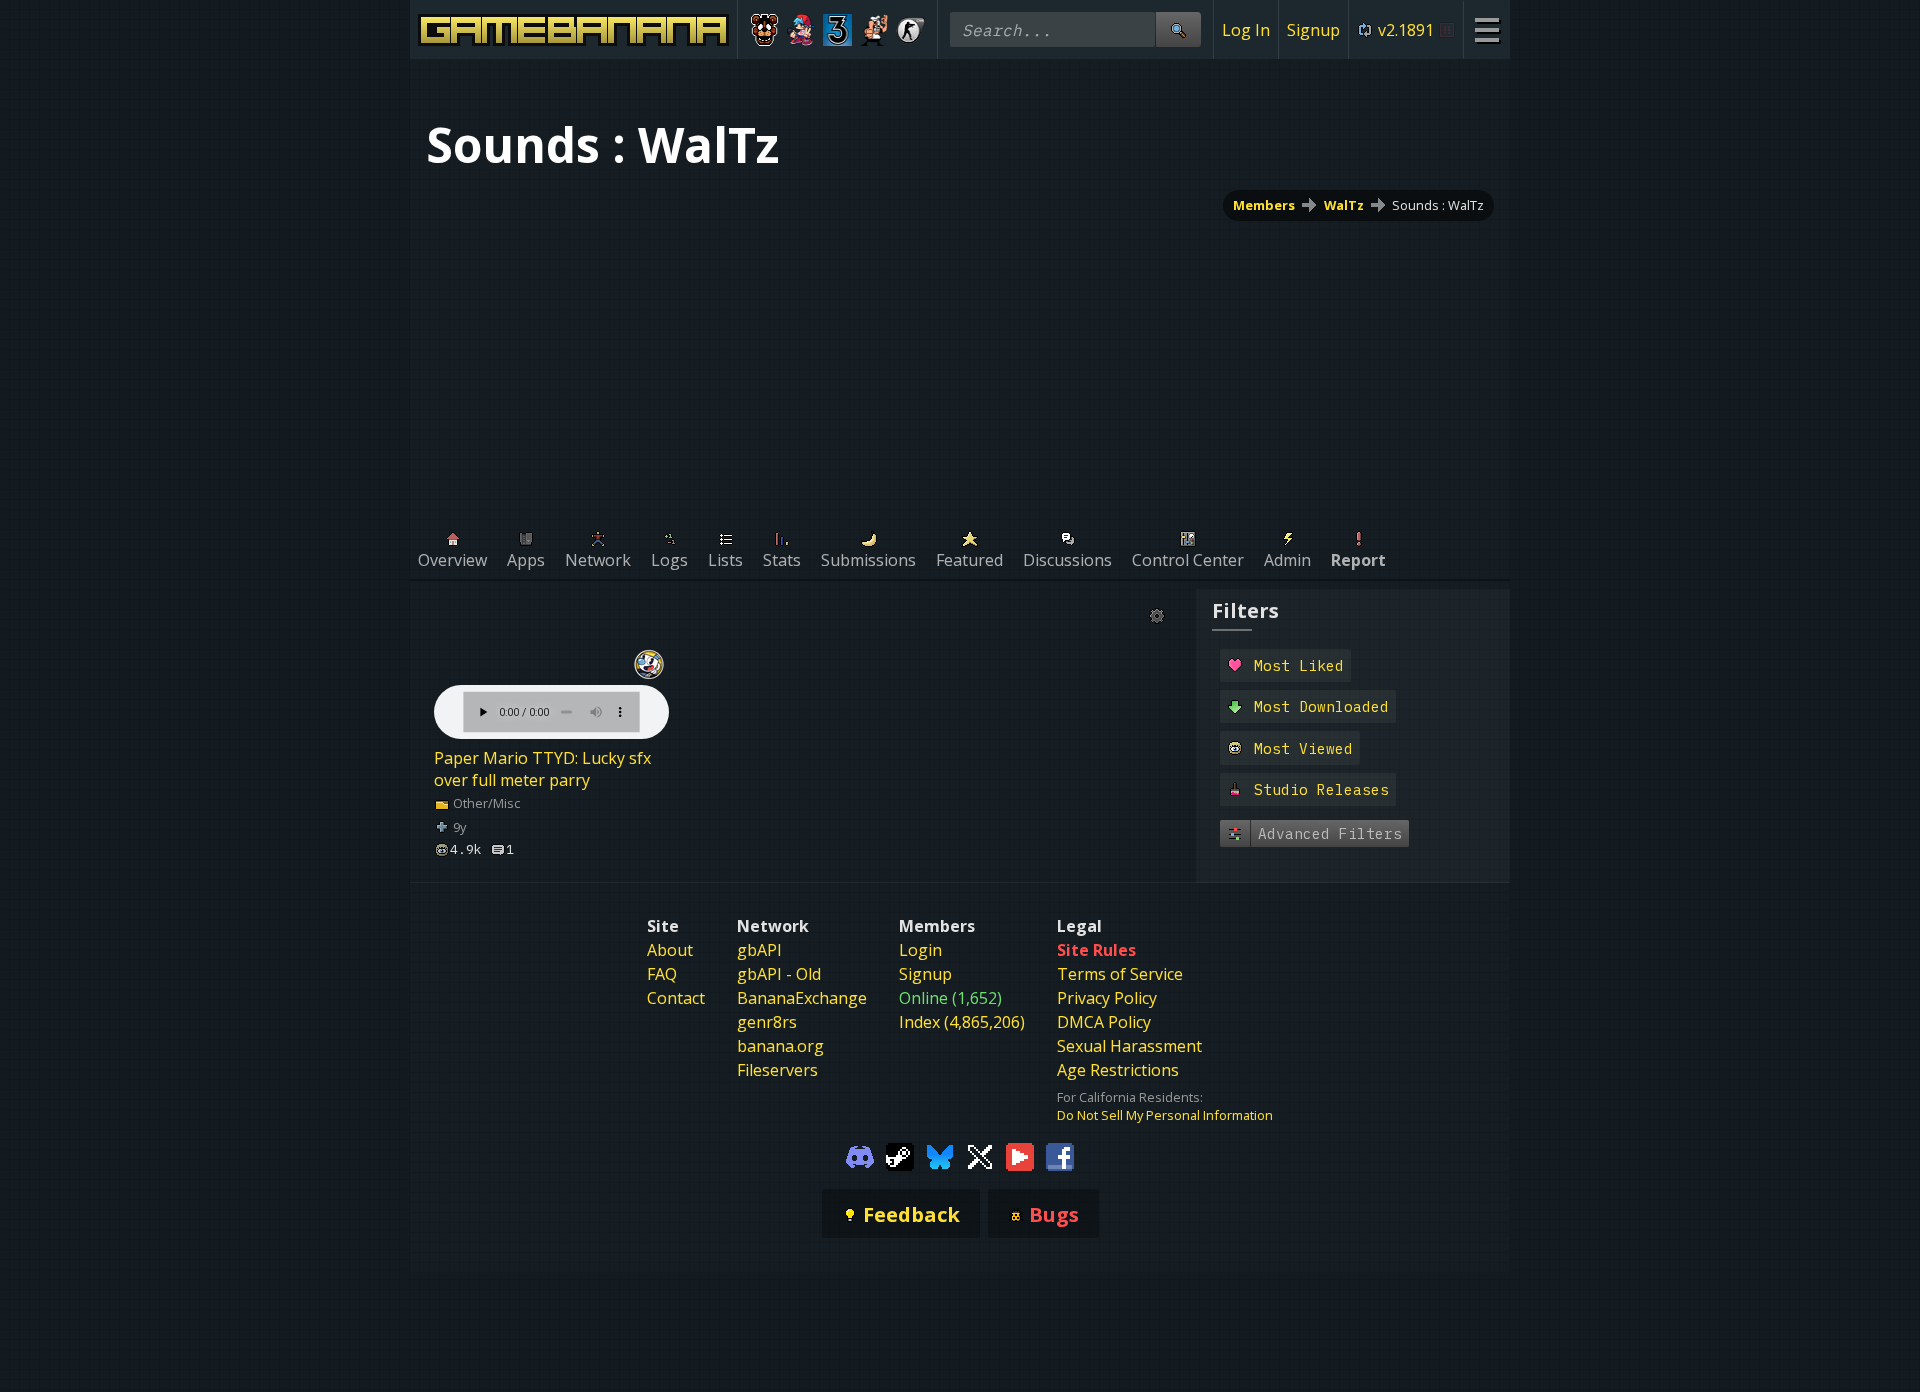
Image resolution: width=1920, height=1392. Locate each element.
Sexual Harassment (1129, 1046)
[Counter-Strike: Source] (910, 30)
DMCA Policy (1104, 1022)
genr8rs (767, 1022)
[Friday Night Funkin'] (801, 30)
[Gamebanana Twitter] (980, 1155)
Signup (1313, 30)
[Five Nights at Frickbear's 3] (764, 30)
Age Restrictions (1118, 1070)
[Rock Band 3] (837, 30)
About (670, 950)
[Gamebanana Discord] (860, 1155)
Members (1264, 205)
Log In (1246, 30)
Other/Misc (485, 803)
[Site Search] (1178, 29)
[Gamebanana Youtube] (1020, 1155)
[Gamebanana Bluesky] (940, 1155)
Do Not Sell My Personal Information (1165, 1115)
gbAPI (759, 950)
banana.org (780, 1046)
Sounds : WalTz (1438, 205)
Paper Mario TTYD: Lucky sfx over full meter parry (542, 769)
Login (920, 950)
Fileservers (777, 1070)
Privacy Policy (1107, 998)
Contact (676, 998)
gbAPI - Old (779, 974)
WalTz (1344, 205)
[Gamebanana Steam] (900, 1155)
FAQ (662, 974)
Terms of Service (1120, 974)
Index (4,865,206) (962, 1022)
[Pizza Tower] (874, 30)
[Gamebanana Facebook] (1060, 1155)
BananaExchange (802, 998)
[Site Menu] (1486, 29)
